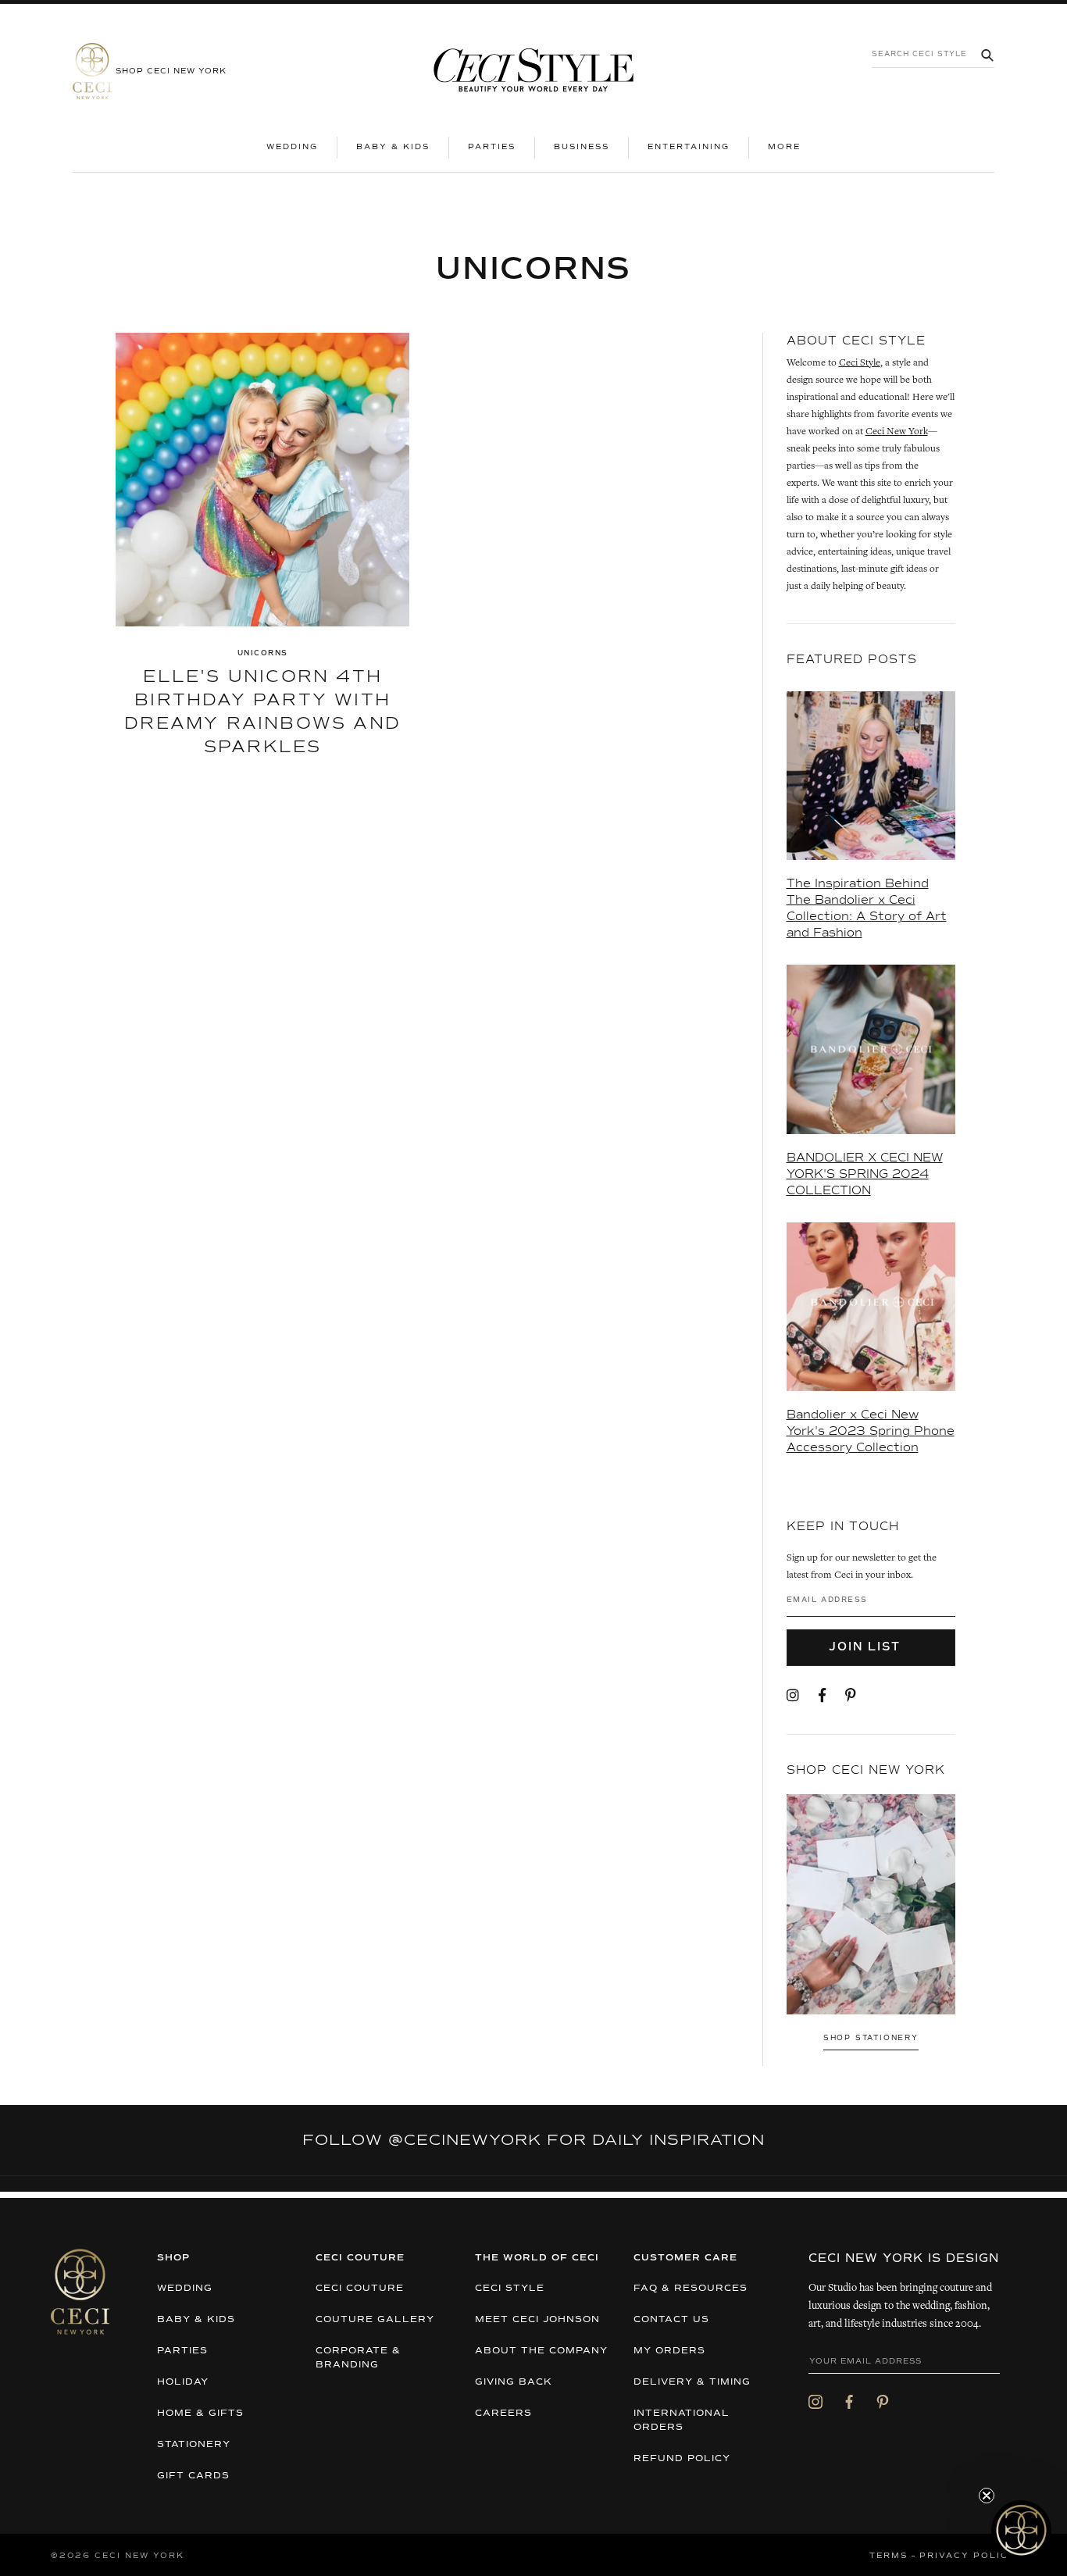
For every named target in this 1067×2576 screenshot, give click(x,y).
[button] (1021, 2530)
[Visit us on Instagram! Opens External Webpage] (793, 1697)
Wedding (292, 147)
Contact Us (671, 2320)
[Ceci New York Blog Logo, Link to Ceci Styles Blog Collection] (533, 71)
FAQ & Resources (691, 2289)
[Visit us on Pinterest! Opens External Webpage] (851, 1697)
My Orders (669, 2351)
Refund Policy (682, 2459)
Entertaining (689, 147)
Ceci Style (860, 364)
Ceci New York (897, 432)
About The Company (541, 2351)
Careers (503, 2414)
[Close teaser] (987, 2496)
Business (582, 147)
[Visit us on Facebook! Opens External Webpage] (822, 1697)
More (794, 146)
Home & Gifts (200, 2414)
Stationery (194, 2445)
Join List (867, 1647)
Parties (492, 147)
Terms (889, 2556)
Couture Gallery (375, 2320)
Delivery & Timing (692, 2382)
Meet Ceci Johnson (537, 2320)
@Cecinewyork (465, 2140)
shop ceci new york (171, 71)
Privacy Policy (968, 2556)
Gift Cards (193, 2476)
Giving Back (514, 2382)
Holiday (183, 2382)
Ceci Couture (360, 2289)
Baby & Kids (393, 147)
